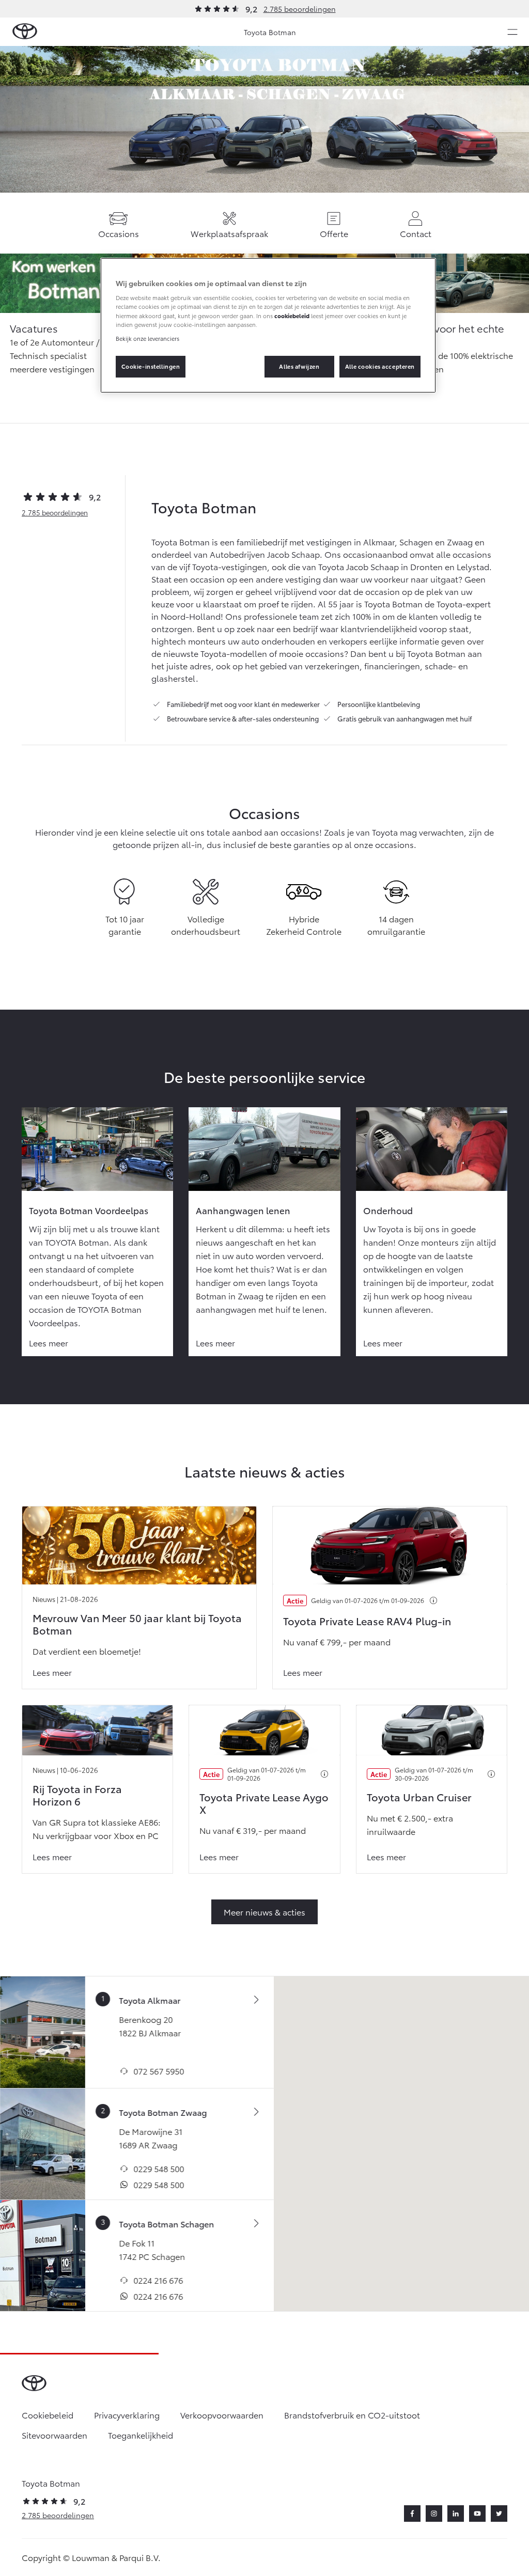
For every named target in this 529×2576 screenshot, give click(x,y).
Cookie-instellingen (151, 366)
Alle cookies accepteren (380, 366)
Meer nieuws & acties (264, 1912)
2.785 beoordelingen (300, 9)
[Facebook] (412, 2514)
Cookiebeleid (48, 2415)
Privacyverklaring (127, 2415)
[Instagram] (434, 2514)
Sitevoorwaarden (55, 2435)
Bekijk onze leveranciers (147, 338)
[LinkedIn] (456, 2514)
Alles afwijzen (299, 366)
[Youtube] (477, 2514)
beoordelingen (55, 512)
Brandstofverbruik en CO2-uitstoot (352, 2415)
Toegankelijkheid (141, 2435)
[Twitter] (499, 2514)
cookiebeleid (292, 316)
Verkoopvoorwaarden (222, 2415)
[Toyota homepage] (25, 32)
